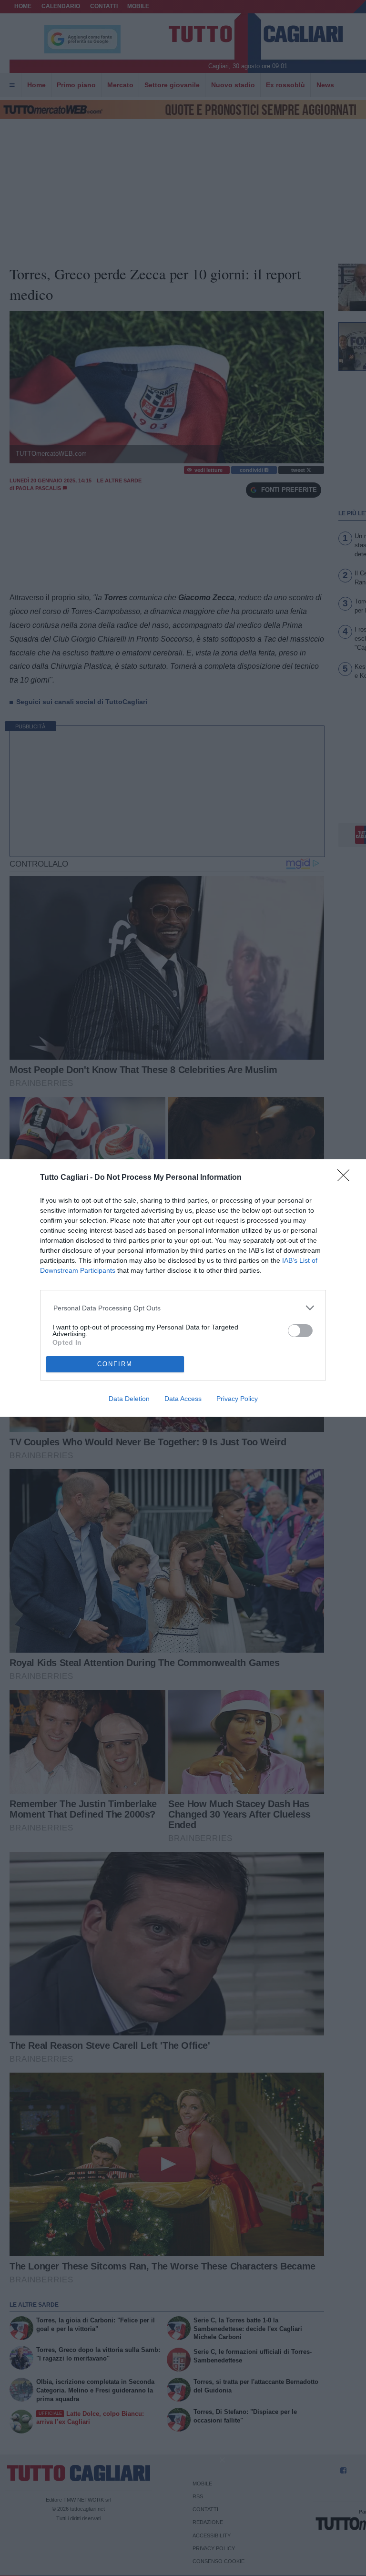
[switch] (300, 1331)
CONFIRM (115, 1364)
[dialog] (183, 1288)
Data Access (183, 1399)
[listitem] (183, 1308)
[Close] (346, 1178)
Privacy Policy (237, 1399)
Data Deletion (129, 1399)
